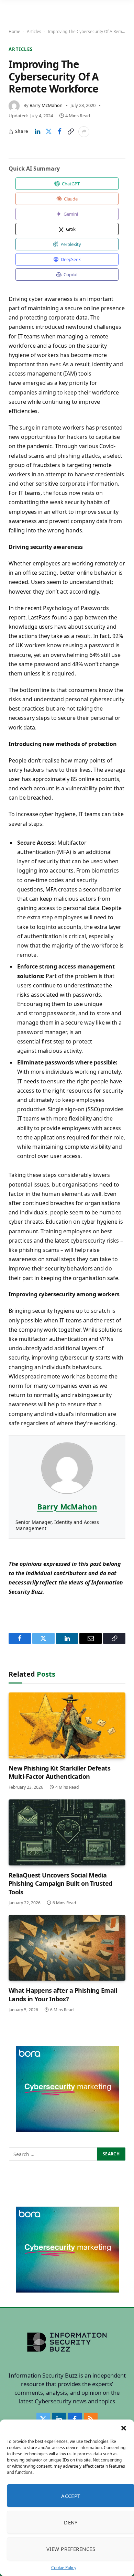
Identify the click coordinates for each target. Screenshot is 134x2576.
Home (14, 31)
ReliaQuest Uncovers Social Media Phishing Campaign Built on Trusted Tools (60, 1884)
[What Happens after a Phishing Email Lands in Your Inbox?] (67, 1948)
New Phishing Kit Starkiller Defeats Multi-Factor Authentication (59, 1772)
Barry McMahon (46, 105)
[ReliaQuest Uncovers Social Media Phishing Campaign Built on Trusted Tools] (67, 1832)
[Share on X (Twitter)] (48, 132)
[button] (124, 2428)
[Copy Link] (70, 132)
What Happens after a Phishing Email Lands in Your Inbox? (63, 1994)
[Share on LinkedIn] (37, 132)
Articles (34, 31)
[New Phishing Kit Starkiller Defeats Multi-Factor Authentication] (67, 1725)
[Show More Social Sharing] (84, 132)
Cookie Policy (64, 2568)
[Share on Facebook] (59, 132)
